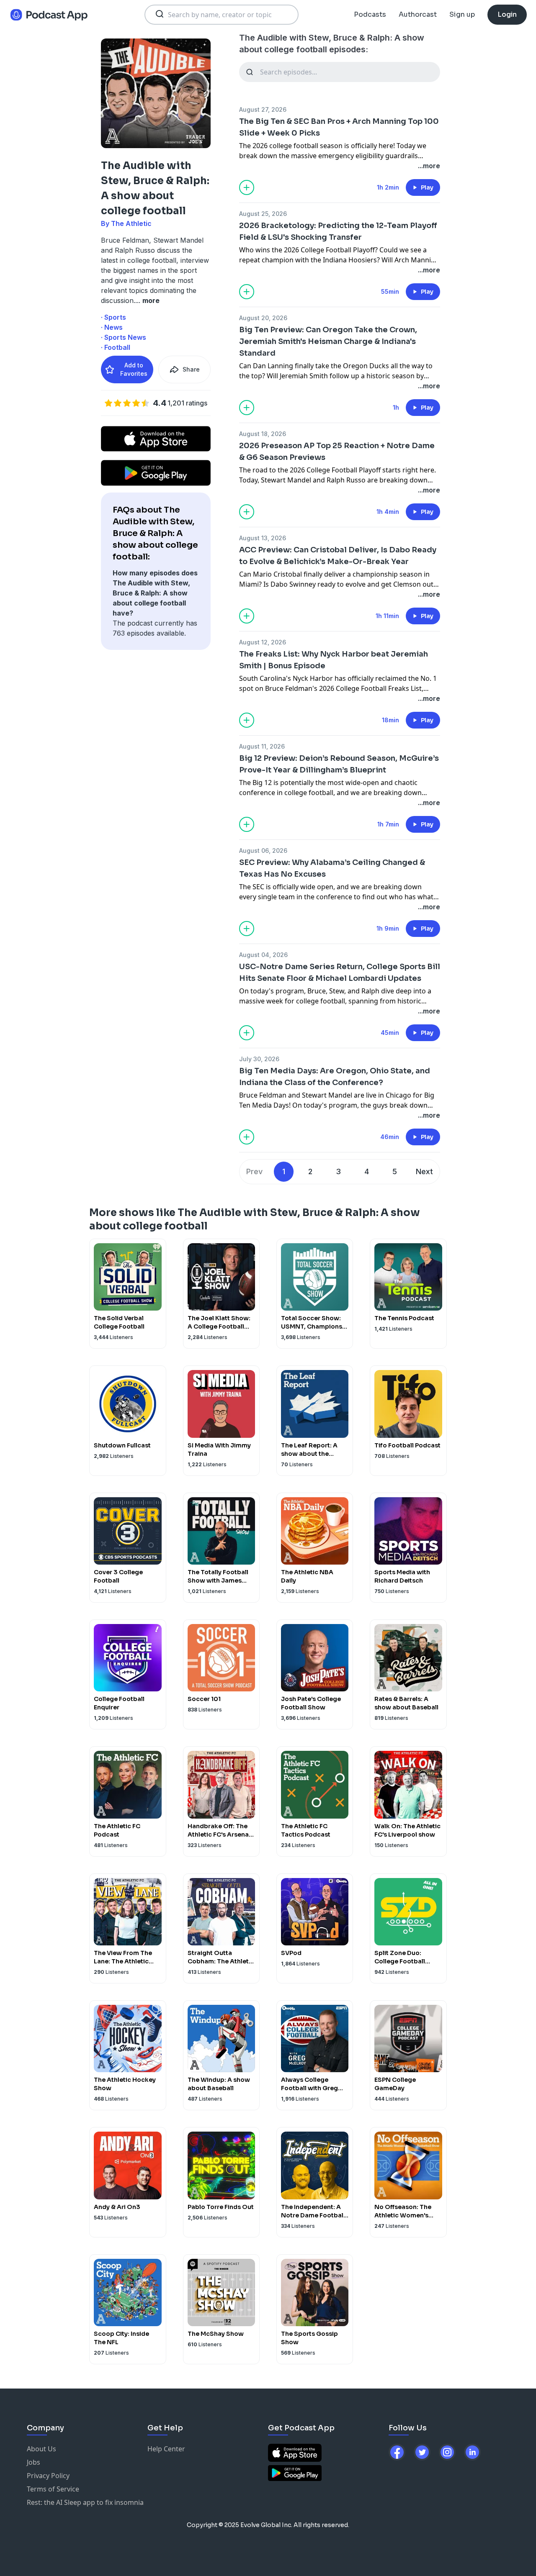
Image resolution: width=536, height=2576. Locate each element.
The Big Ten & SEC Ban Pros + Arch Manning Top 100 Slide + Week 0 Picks (339, 127)
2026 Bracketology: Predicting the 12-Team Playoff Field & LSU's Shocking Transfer (338, 231)
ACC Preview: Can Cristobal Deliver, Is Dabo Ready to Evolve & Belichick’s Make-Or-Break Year (338, 556)
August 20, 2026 (263, 318)
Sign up (462, 14)
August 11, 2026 (262, 746)
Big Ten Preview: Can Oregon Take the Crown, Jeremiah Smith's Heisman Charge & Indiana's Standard (328, 341)
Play (427, 187)
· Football (116, 347)
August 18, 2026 (263, 434)
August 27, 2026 (263, 109)
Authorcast (418, 14)
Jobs (33, 2462)
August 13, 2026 (263, 538)
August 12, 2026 (263, 642)
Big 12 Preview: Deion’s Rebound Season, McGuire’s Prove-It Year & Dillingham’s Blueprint (339, 764)
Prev (254, 1171)
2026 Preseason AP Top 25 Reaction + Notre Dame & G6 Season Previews (337, 452)
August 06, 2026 (263, 851)
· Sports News (124, 337)
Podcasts (370, 14)
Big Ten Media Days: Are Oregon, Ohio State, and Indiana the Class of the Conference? (335, 1077)
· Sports (113, 317)
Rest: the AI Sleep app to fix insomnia (85, 2502)
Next (424, 1171)
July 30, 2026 (259, 1059)
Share (191, 369)
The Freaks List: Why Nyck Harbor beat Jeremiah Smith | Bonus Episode (334, 660)
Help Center (166, 2449)
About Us (41, 2449)
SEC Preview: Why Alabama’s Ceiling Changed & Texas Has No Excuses (332, 868)
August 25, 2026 (263, 214)
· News (112, 327)
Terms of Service (53, 2489)
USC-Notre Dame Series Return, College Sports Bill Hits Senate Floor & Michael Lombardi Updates (340, 972)
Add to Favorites (134, 369)
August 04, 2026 (263, 955)
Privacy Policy (48, 2476)
